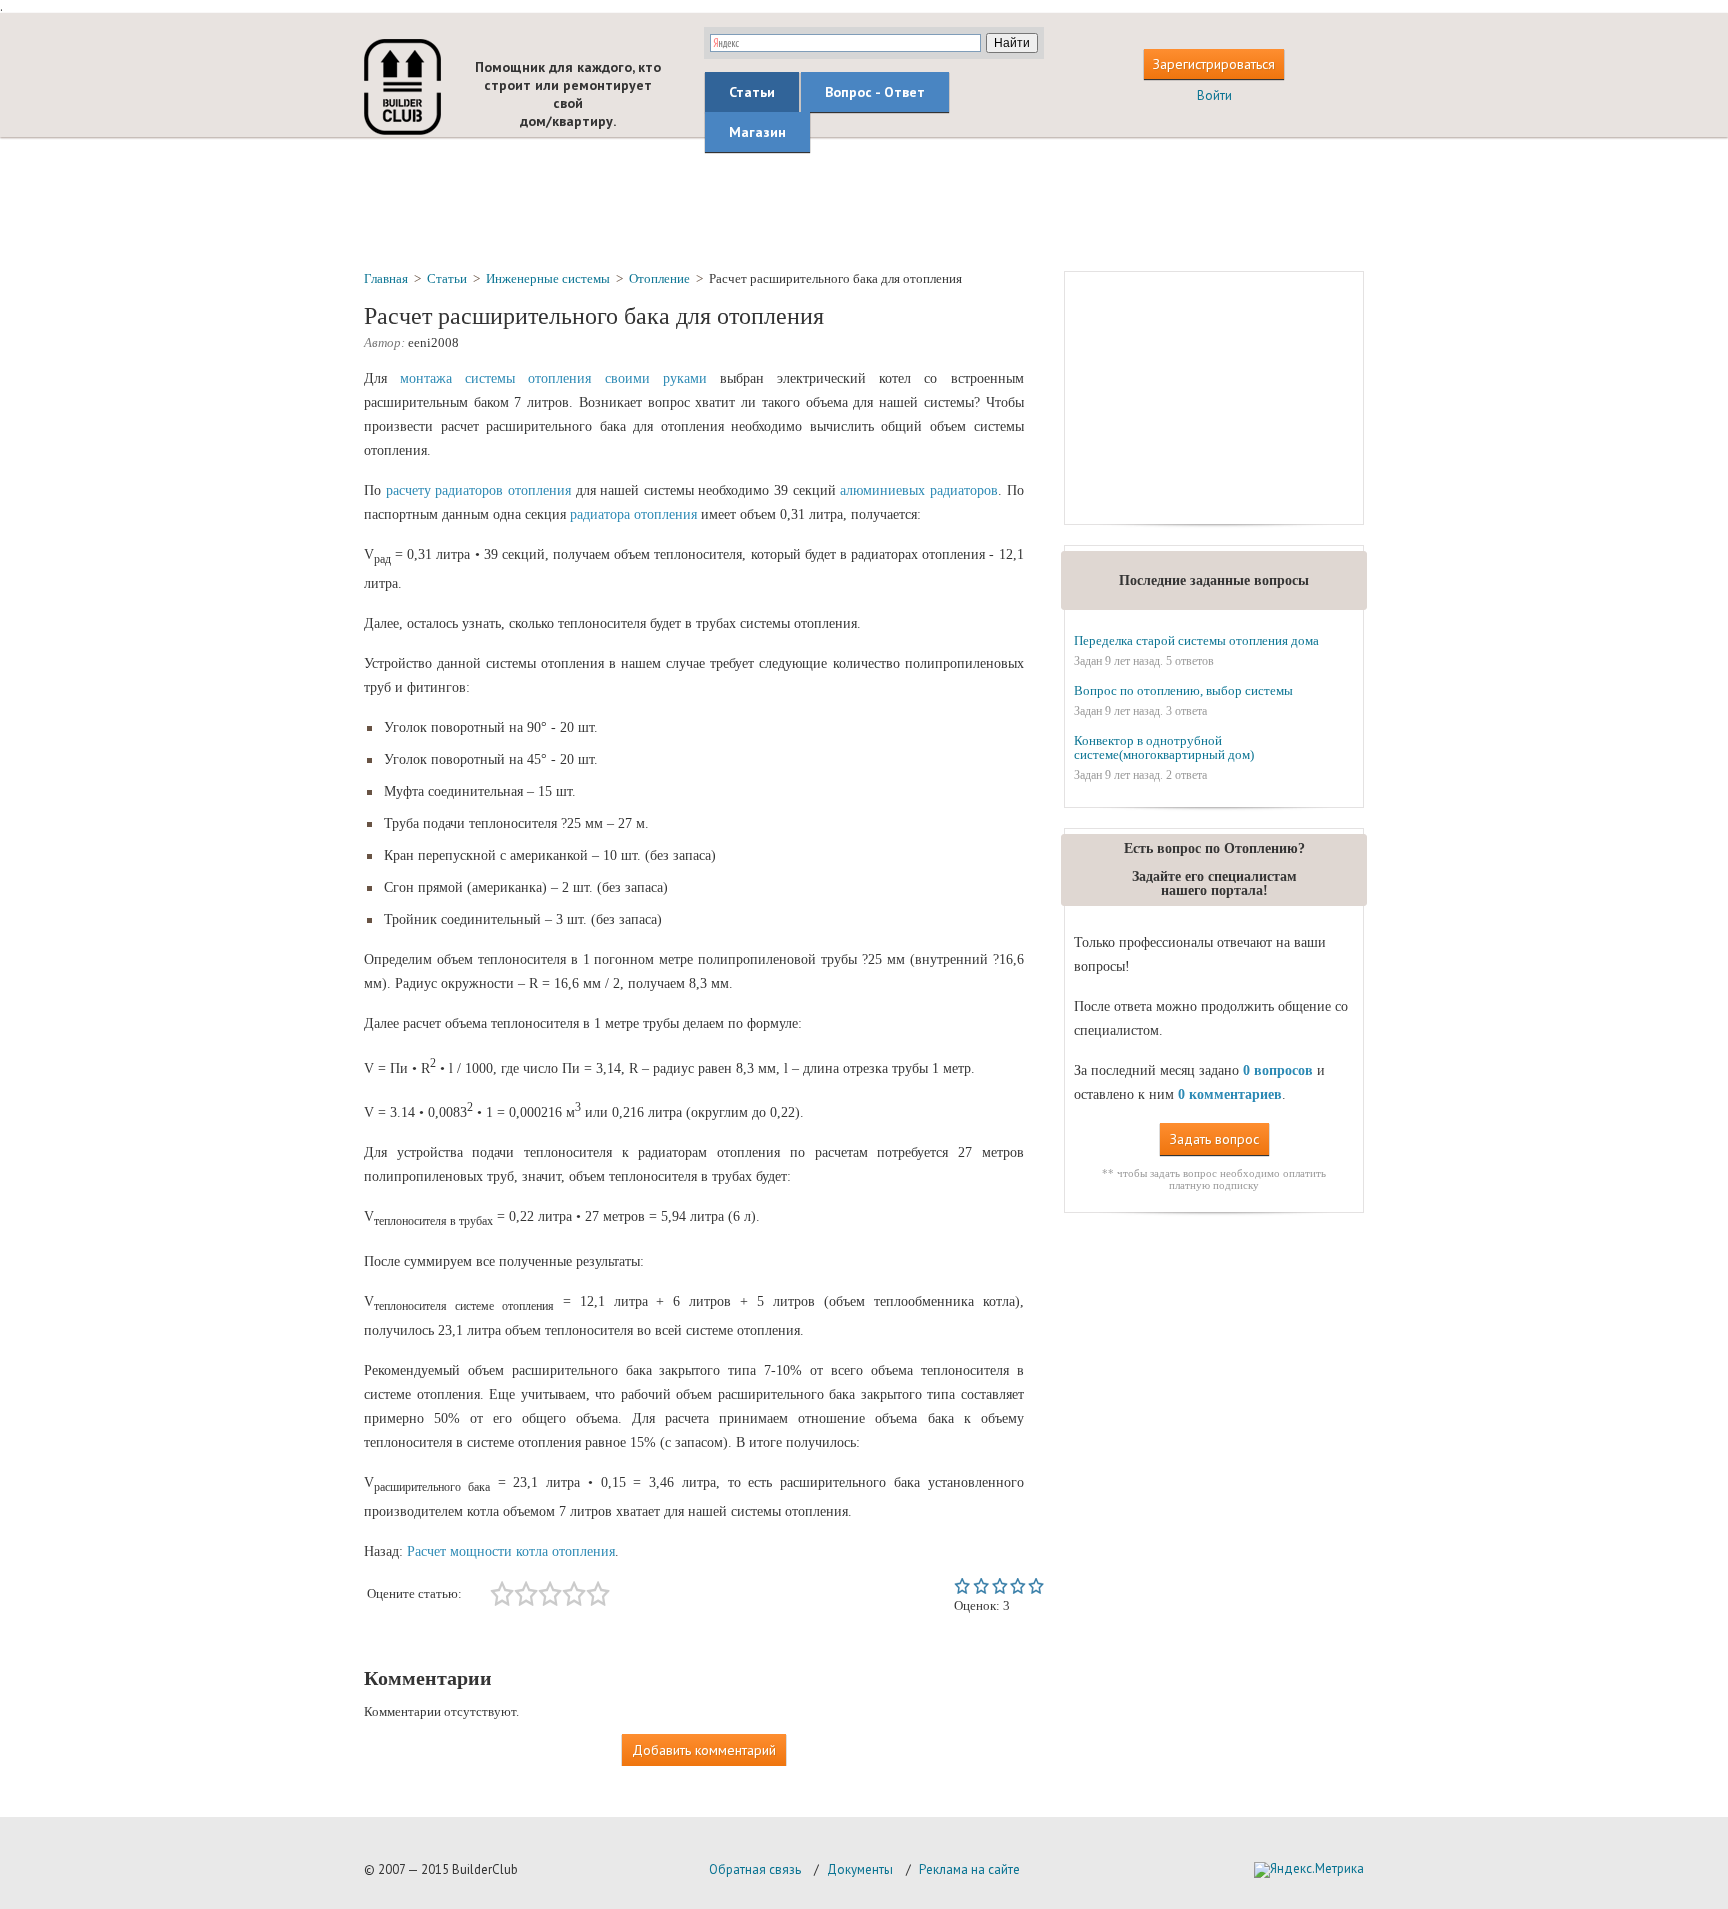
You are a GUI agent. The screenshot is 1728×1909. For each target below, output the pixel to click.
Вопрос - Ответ (875, 92)
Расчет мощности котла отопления (511, 1551)
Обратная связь (755, 1869)
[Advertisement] (864, 203)
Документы (860, 1869)
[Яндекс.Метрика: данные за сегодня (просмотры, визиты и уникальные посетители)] (1309, 1870)
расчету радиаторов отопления (478, 490)
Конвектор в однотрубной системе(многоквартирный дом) (1164, 747)
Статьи (752, 92)
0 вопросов (1278, 1070)
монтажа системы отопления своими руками (553, 378)
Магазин (757, 132)
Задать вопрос (1214, 1139)
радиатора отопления (633, 514)
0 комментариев (1230, 1094)
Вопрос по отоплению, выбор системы (1183, 690)
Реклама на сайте (969, 1869)
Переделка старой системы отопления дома (1196, 640)
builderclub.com (402, 87)
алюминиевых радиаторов (919, 490)
